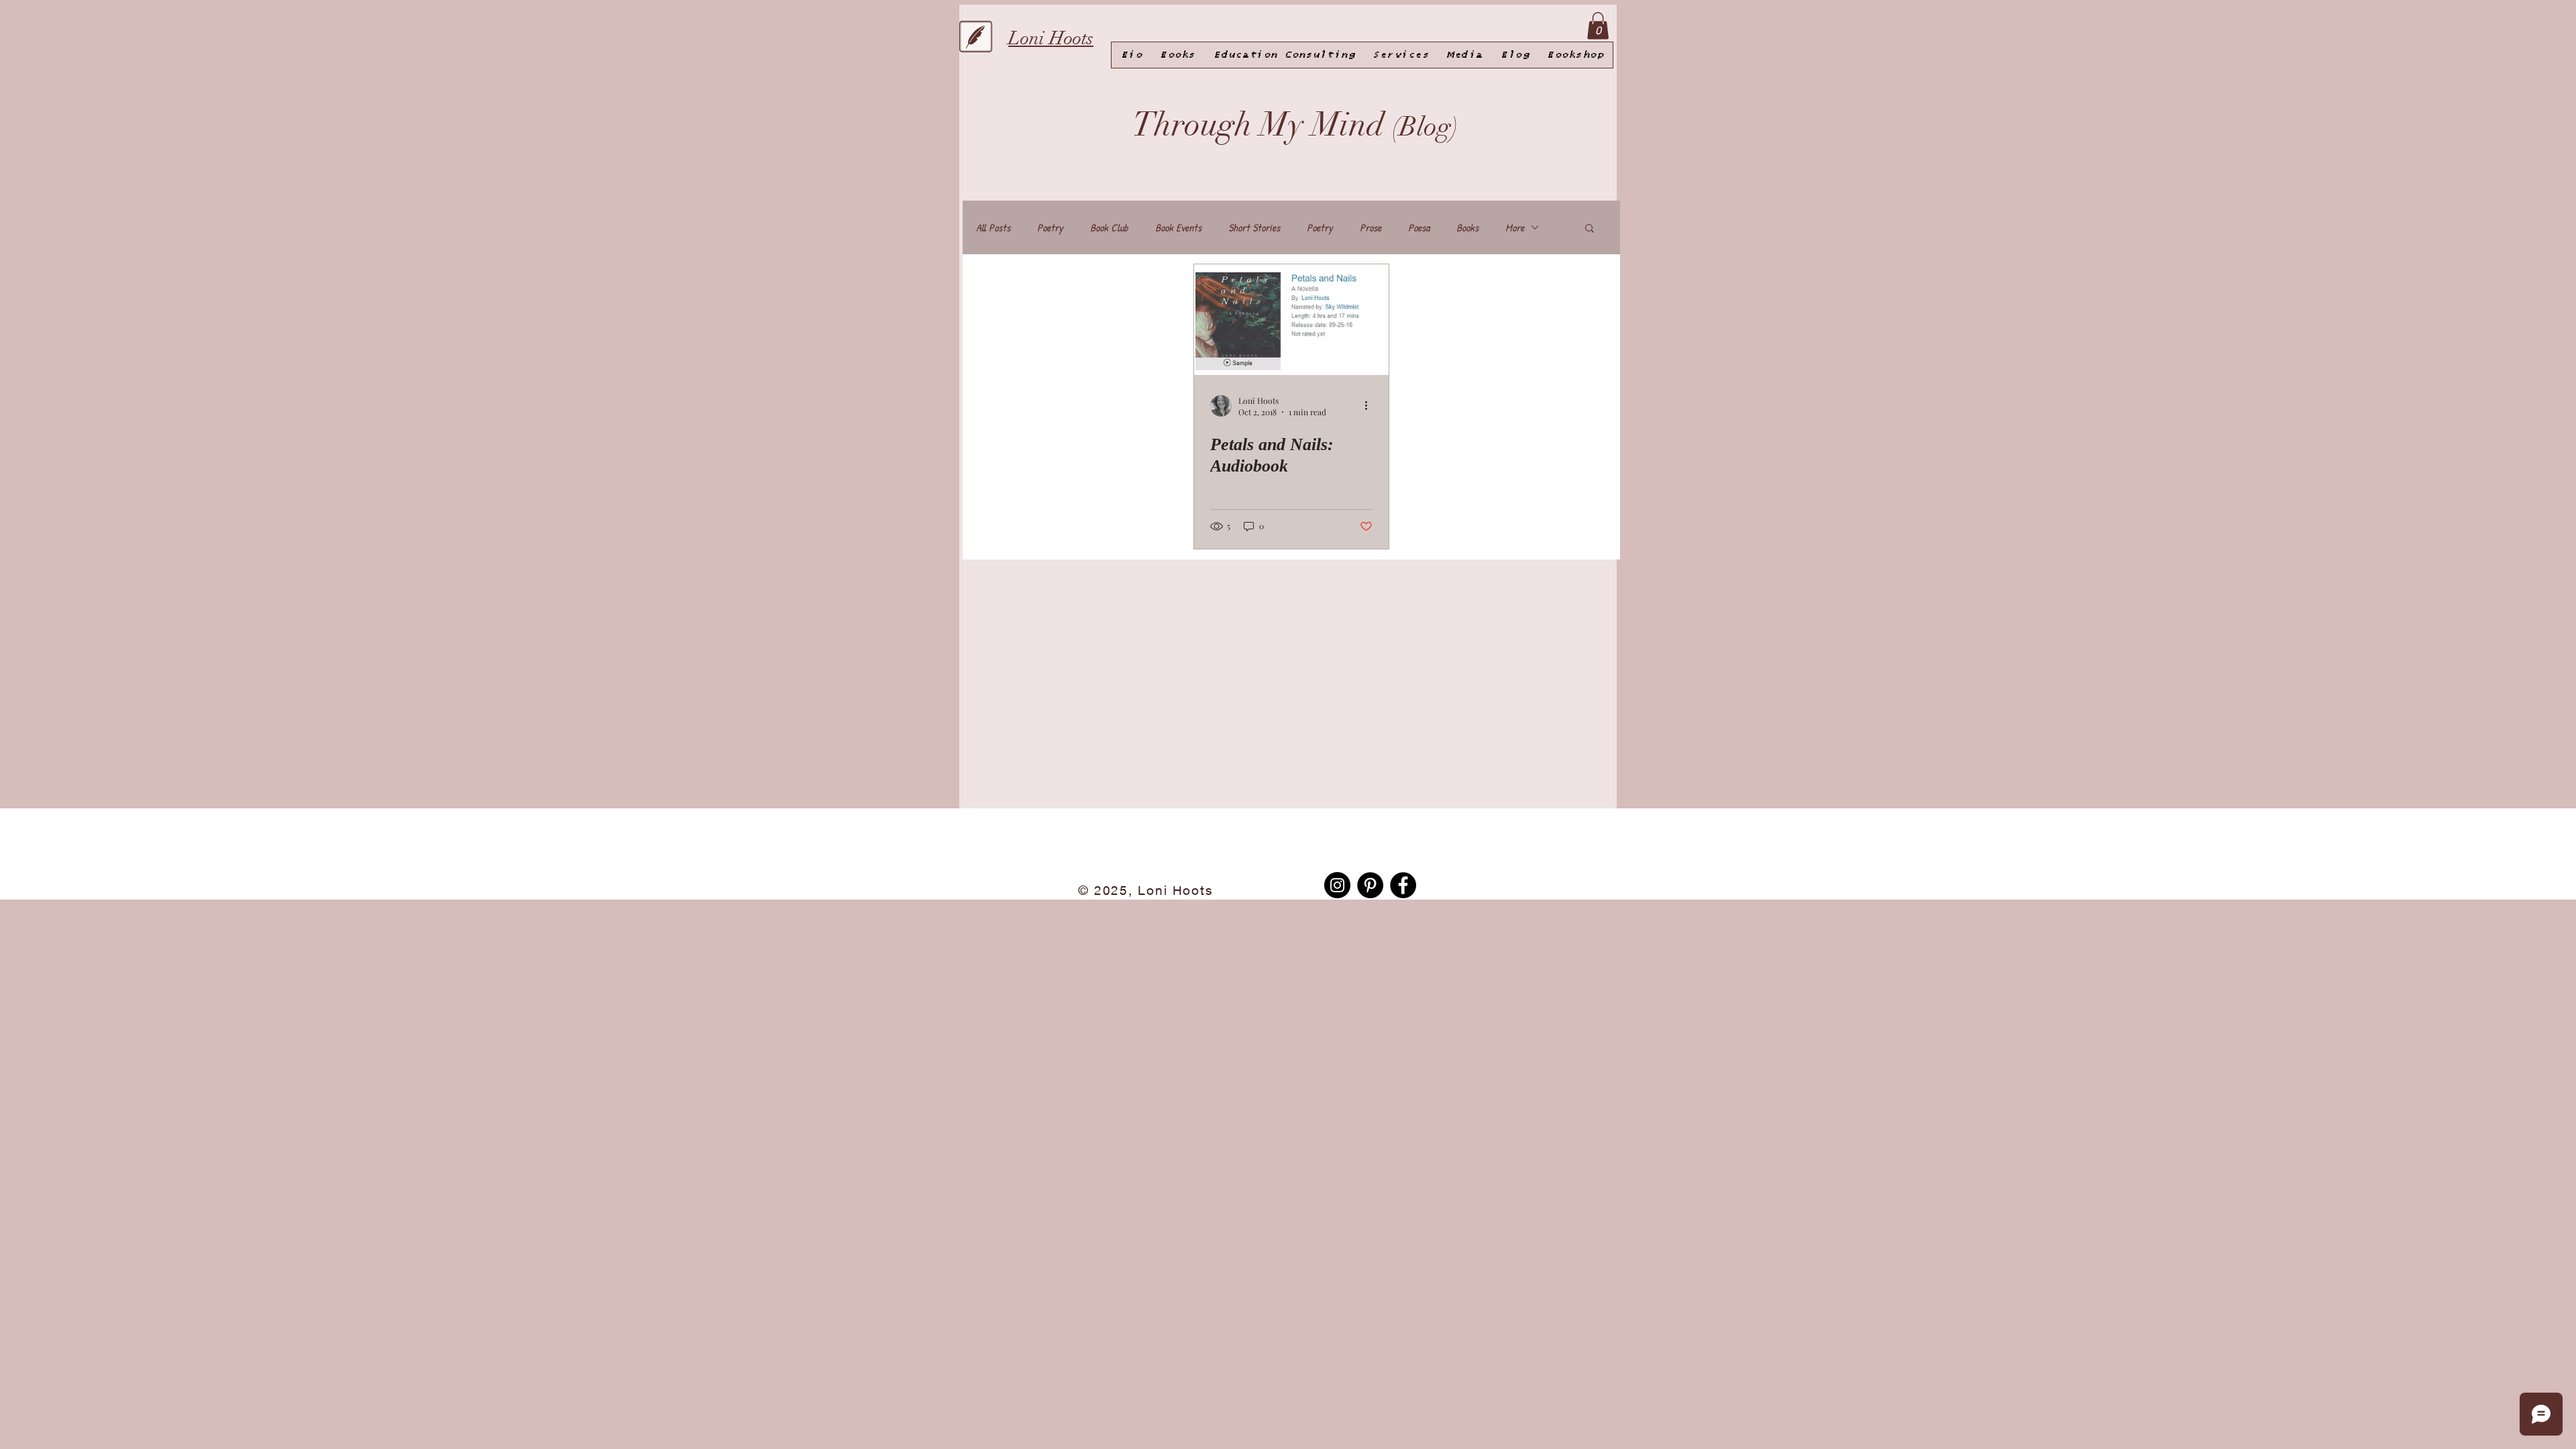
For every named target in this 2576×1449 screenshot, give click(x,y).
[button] (1590, 229)
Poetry (1050, 227)
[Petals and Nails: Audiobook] (1291, 320)
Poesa (1419, 227)
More (1515, 227)
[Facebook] (1403, 885)
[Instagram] (1337, 885)
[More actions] (1371, 406)
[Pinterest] (1370, 885)
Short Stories (1254, 227)
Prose (1371, 227)
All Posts (993, 227)
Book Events (1178, 227)
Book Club (1109, 227)
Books (1467, 227)
